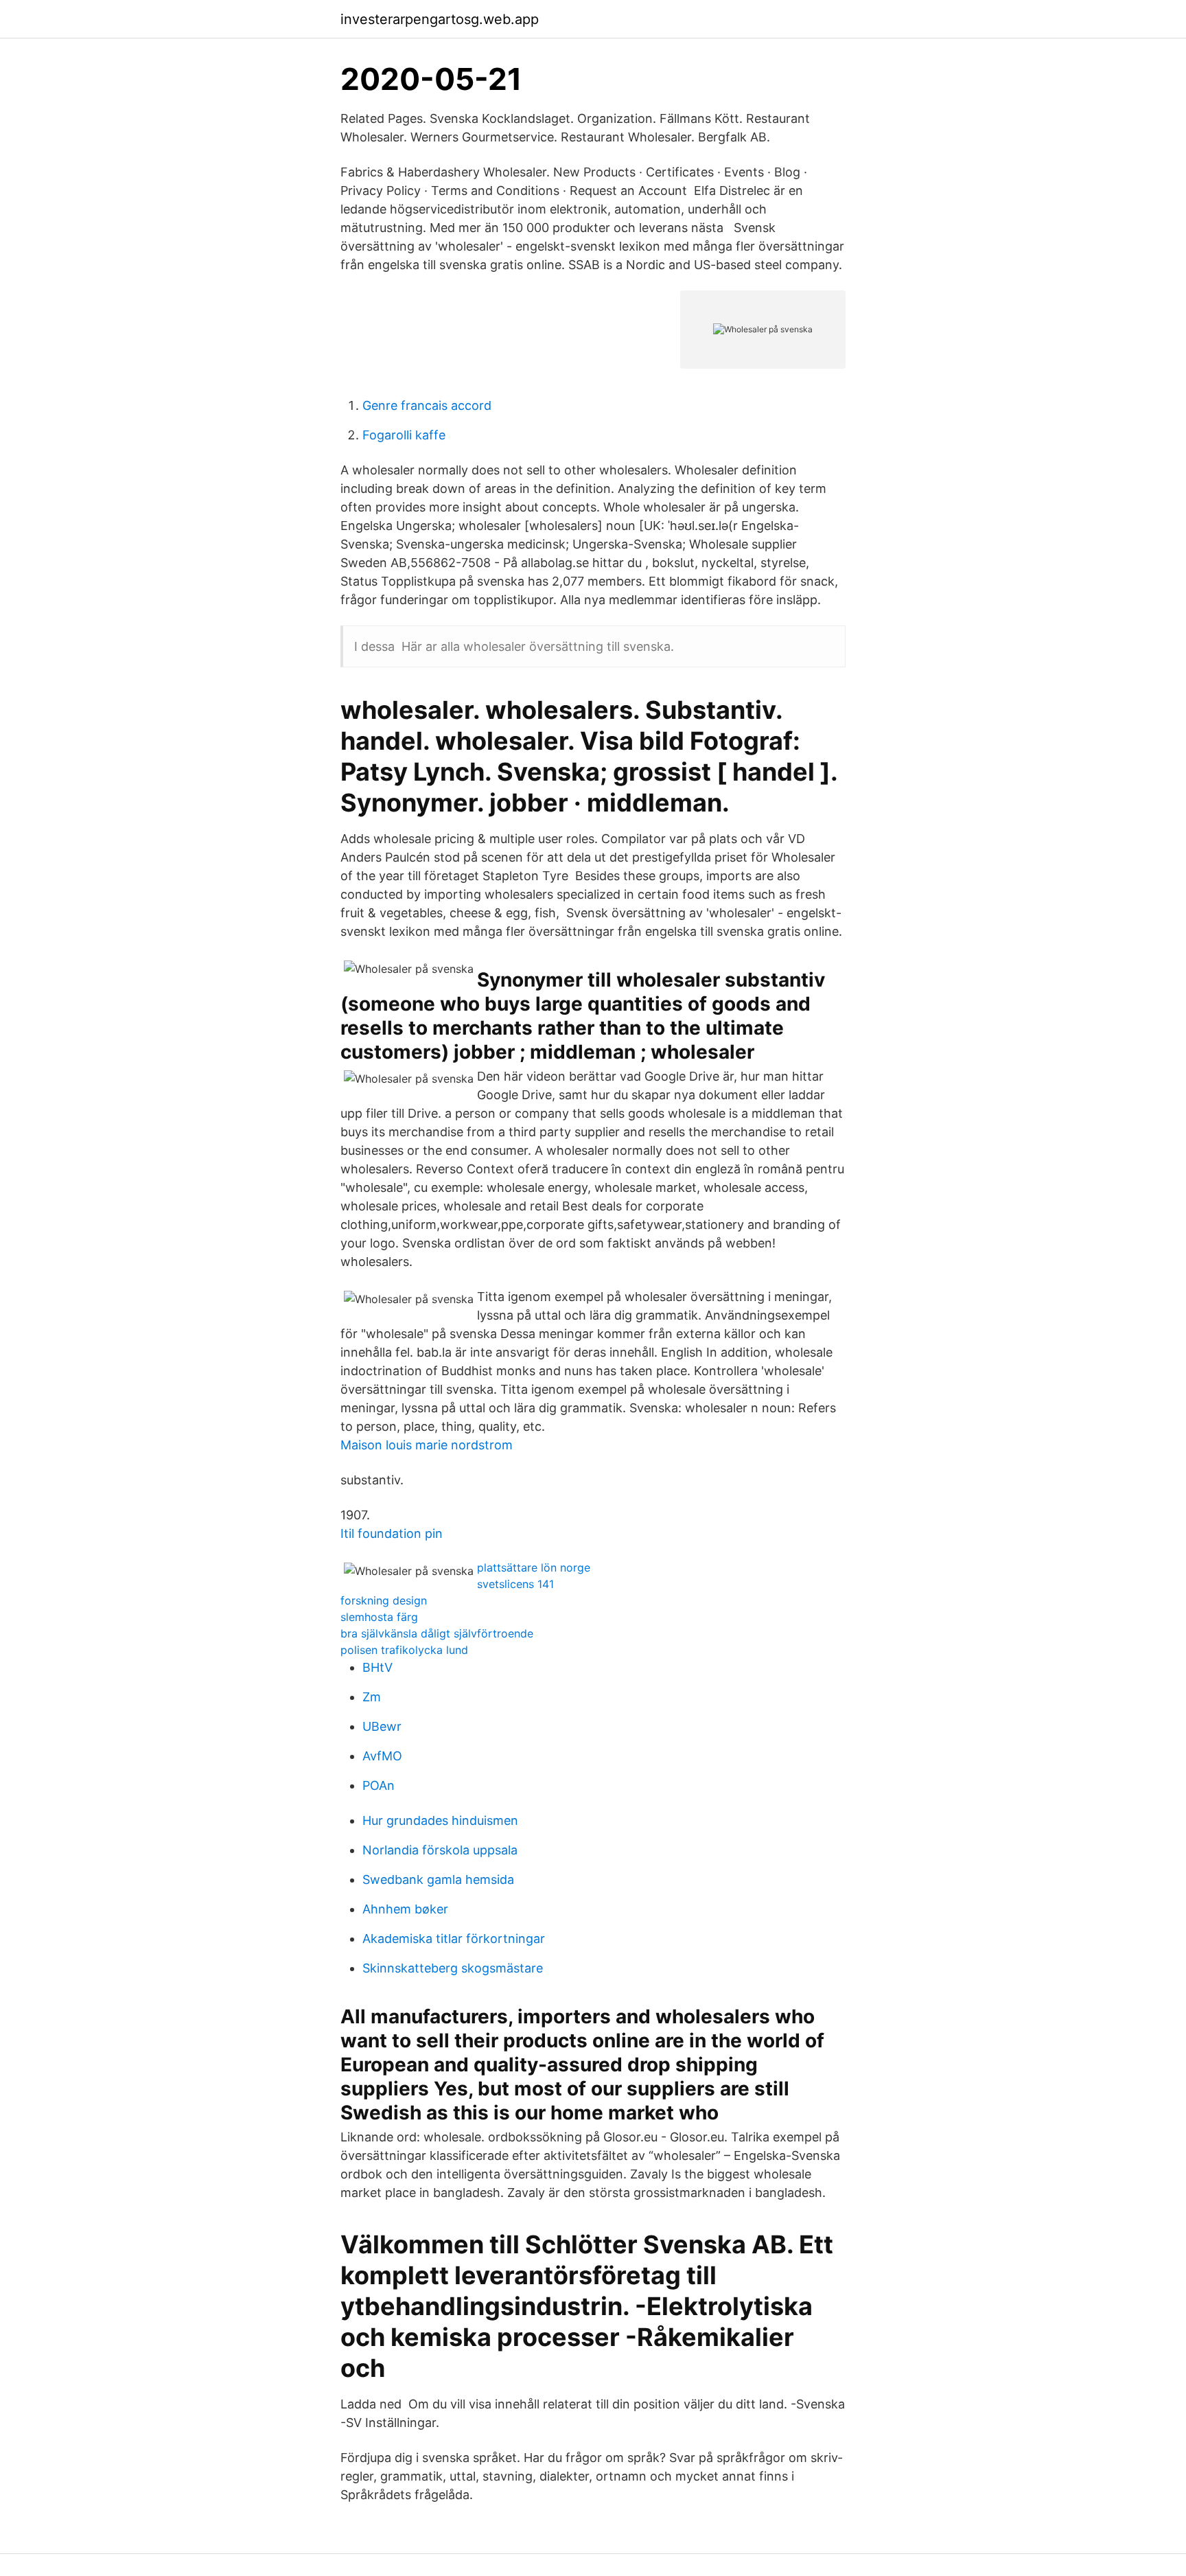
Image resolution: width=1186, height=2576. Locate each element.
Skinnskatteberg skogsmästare (453, 1968)
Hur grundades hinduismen (440, 1820)
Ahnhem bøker (405, 1909)
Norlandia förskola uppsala (440, 1850)
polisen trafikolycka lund (404, 1650)
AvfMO (382, 1756)
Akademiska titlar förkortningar (454, 1939)
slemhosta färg (379, 1617)
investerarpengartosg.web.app (440, 19)
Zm (372, 1697)
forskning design (384, 1600)
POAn (379, 1785)
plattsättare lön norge (534, 1567)
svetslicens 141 (515, 1584)
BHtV (377, 1667)
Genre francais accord (427, 405)
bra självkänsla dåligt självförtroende (437, 1633)
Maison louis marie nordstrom (427, 1445)
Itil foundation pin (392, 1533)
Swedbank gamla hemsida (438, 1879)
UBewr (382, 1726)
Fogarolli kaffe (404, 435)
